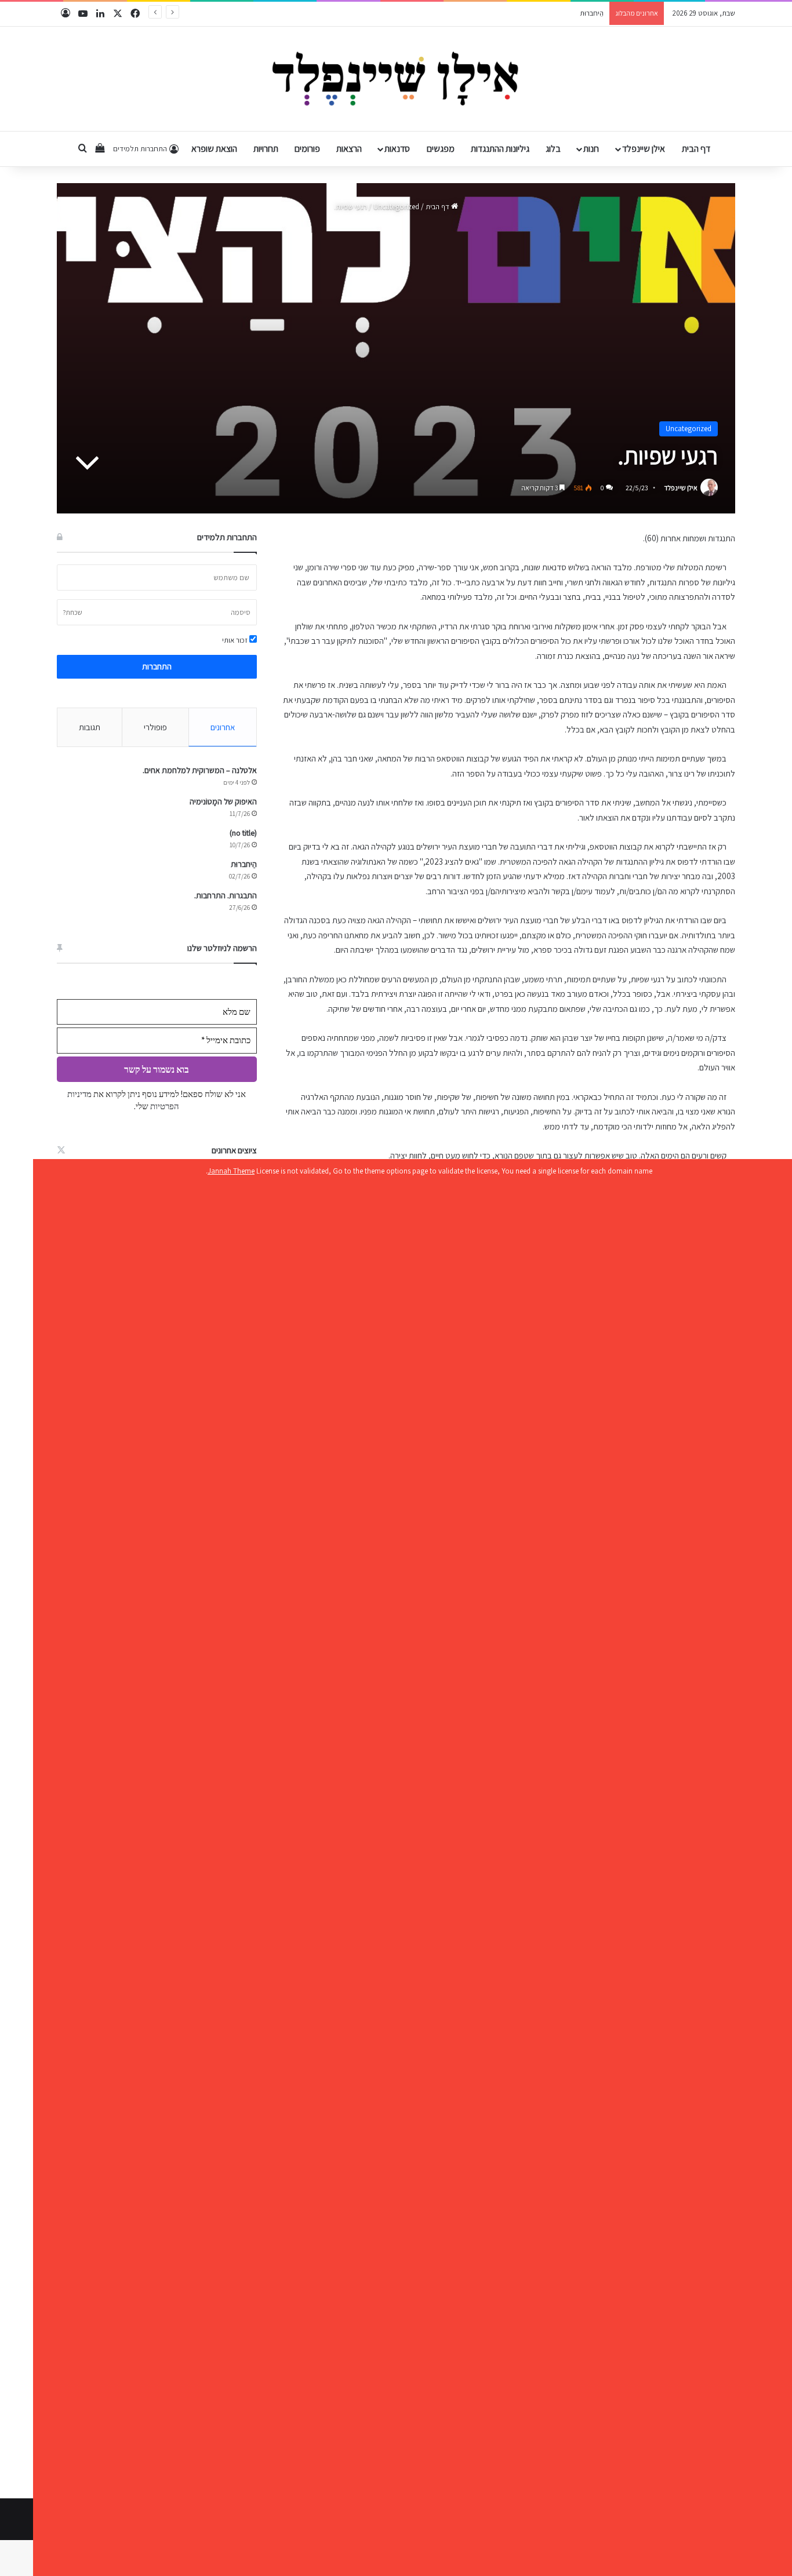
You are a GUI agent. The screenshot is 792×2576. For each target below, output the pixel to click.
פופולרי (155, 727)
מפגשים (441, 149)
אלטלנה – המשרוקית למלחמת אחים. (200, 770)
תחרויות (266, 149)
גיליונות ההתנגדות (500, 149)
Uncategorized (396, 207)
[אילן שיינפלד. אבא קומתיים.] (396, 79)
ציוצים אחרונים (234, 1150)
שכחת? (72, 612)
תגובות (90, 727)
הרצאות (349, 149)
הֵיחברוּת (592, 13)
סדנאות (397, 149)
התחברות (157, 666)
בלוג (553, 149)
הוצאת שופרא (214, 149)
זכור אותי (236, 640)
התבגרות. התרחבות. (226, 895)
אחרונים (223, 727)
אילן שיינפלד (644, 149)
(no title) (243, 833)
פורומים (307, 149)
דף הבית (696, 149)
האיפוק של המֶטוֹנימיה (223, 801)
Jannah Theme (231, 1171)
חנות (591, 149)
